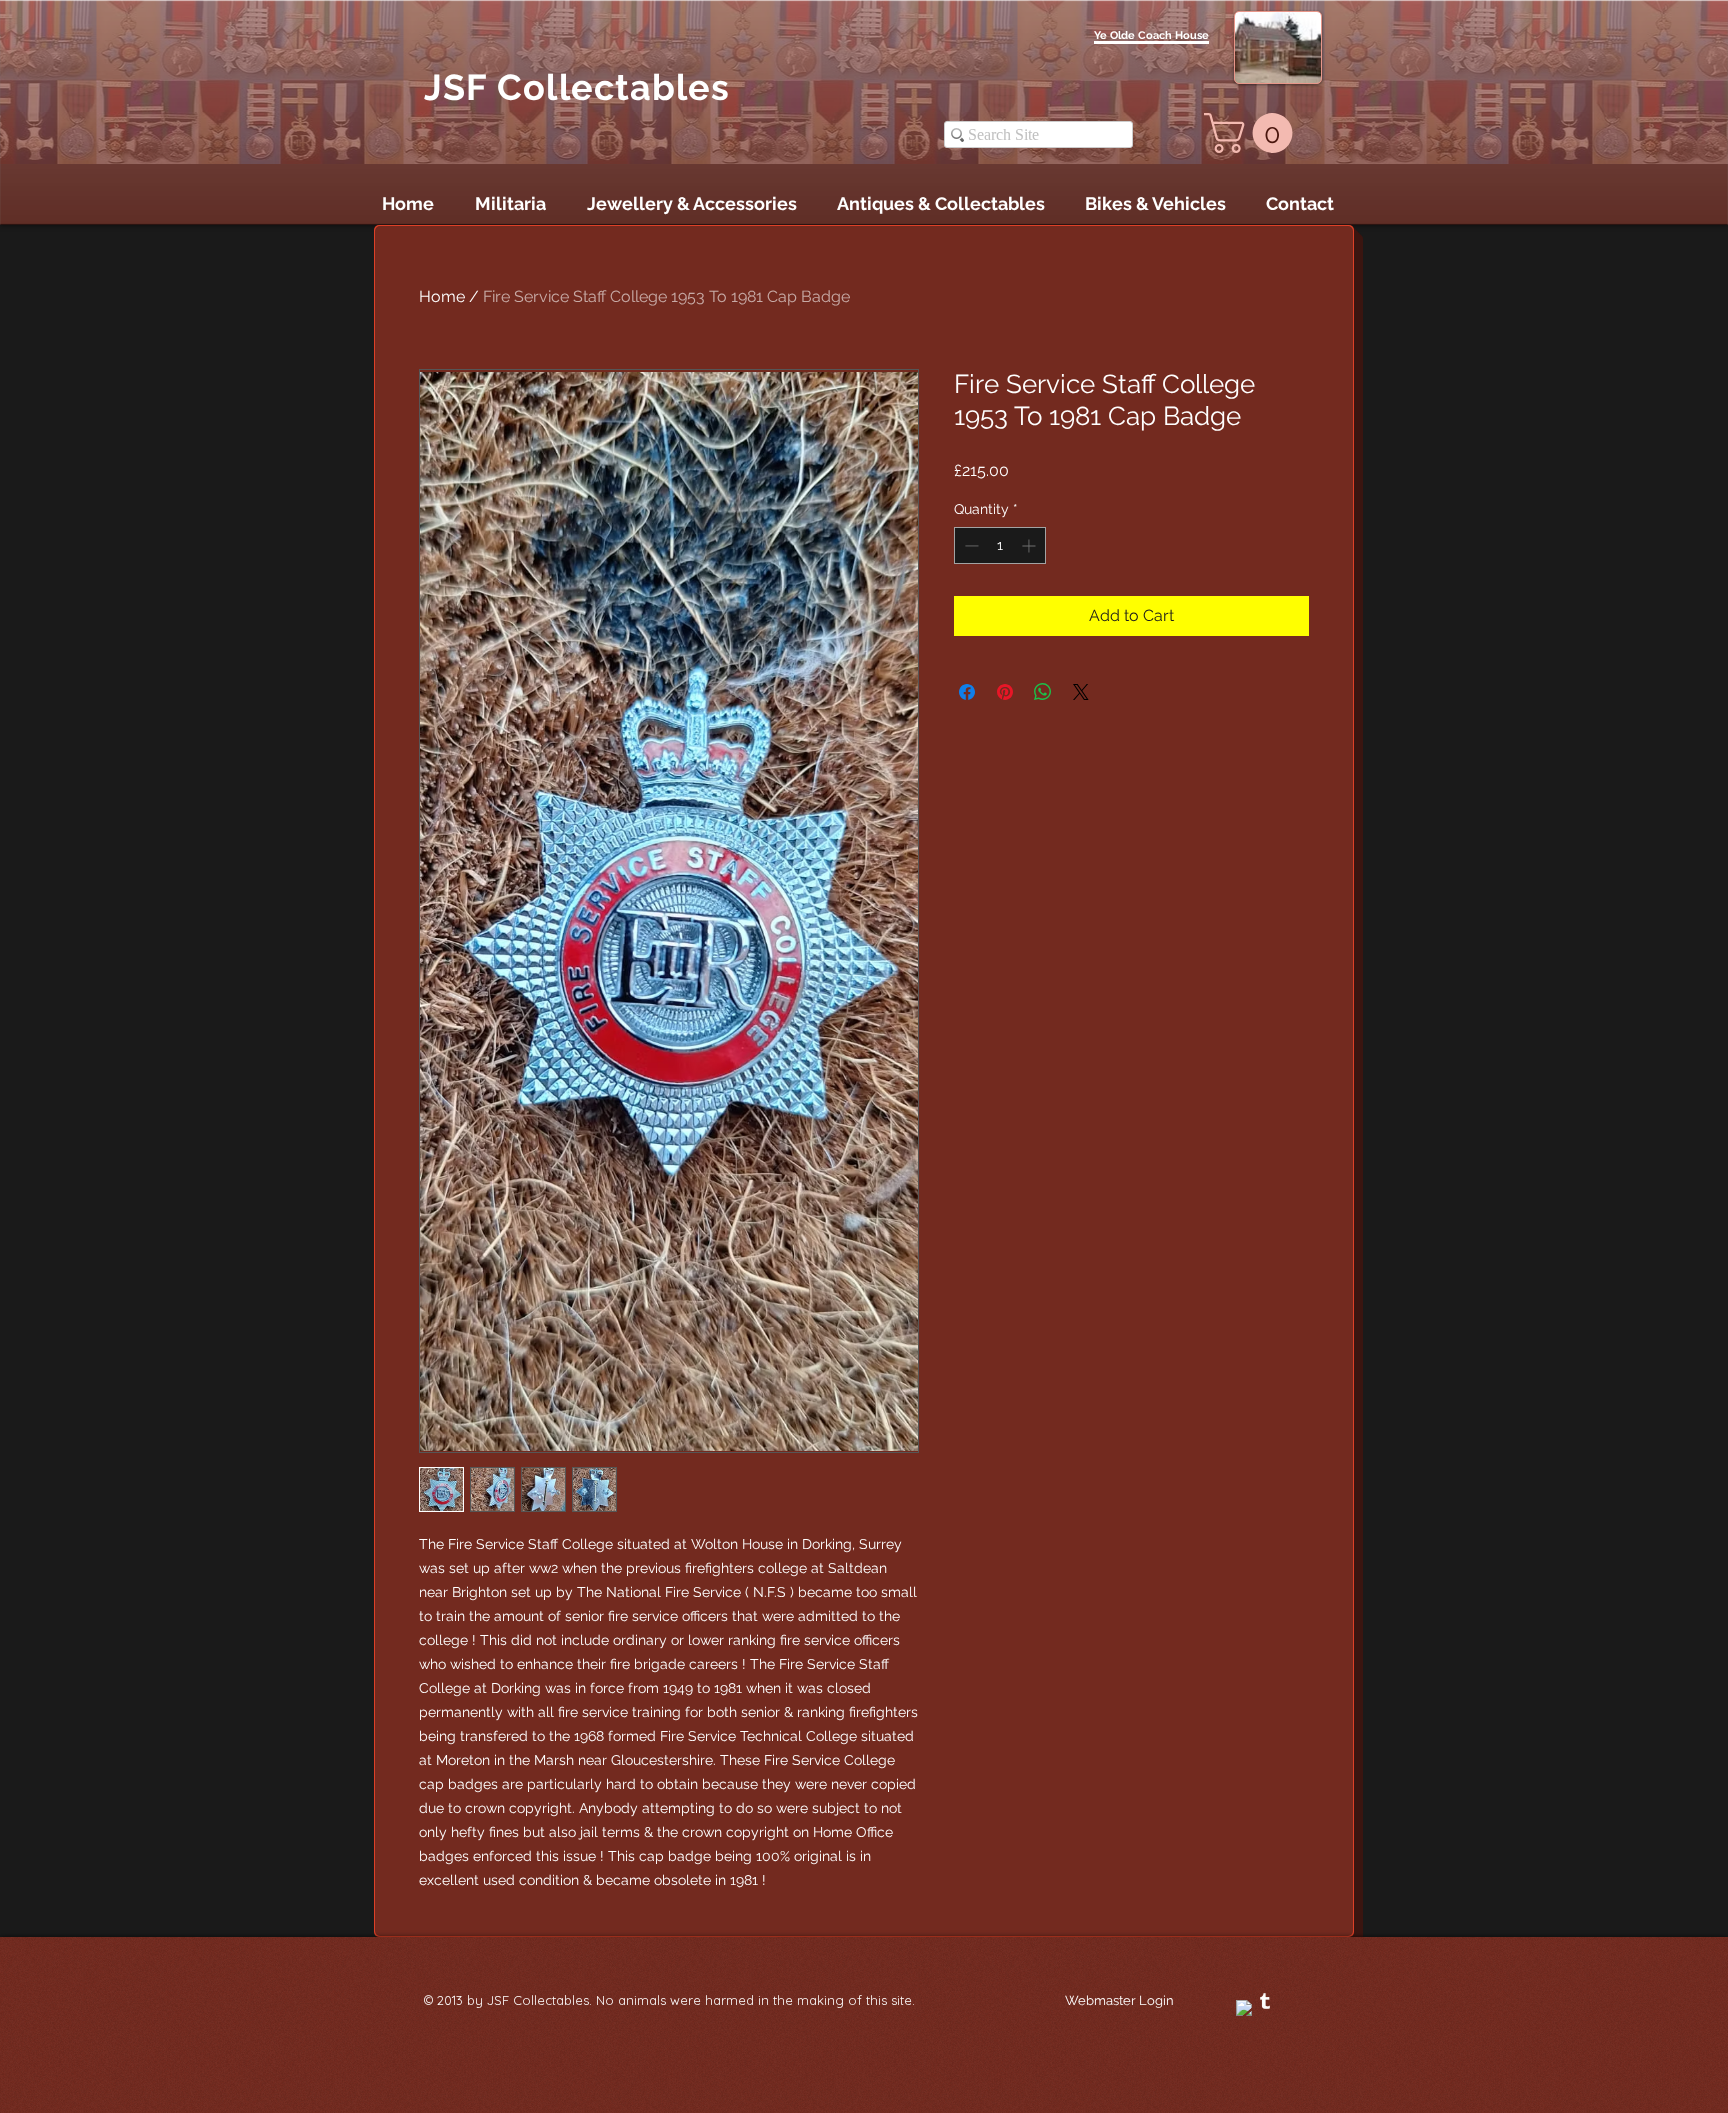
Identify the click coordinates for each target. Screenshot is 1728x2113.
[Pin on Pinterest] (1005, 692)
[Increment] (1030, 545)
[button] (1253, 133)
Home (442, 296)
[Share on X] (1081, 692)
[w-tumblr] (1265, 2001)
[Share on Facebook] (967, 692)
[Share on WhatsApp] (1043, 692)
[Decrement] (969, 545)
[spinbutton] (1000, 545)
